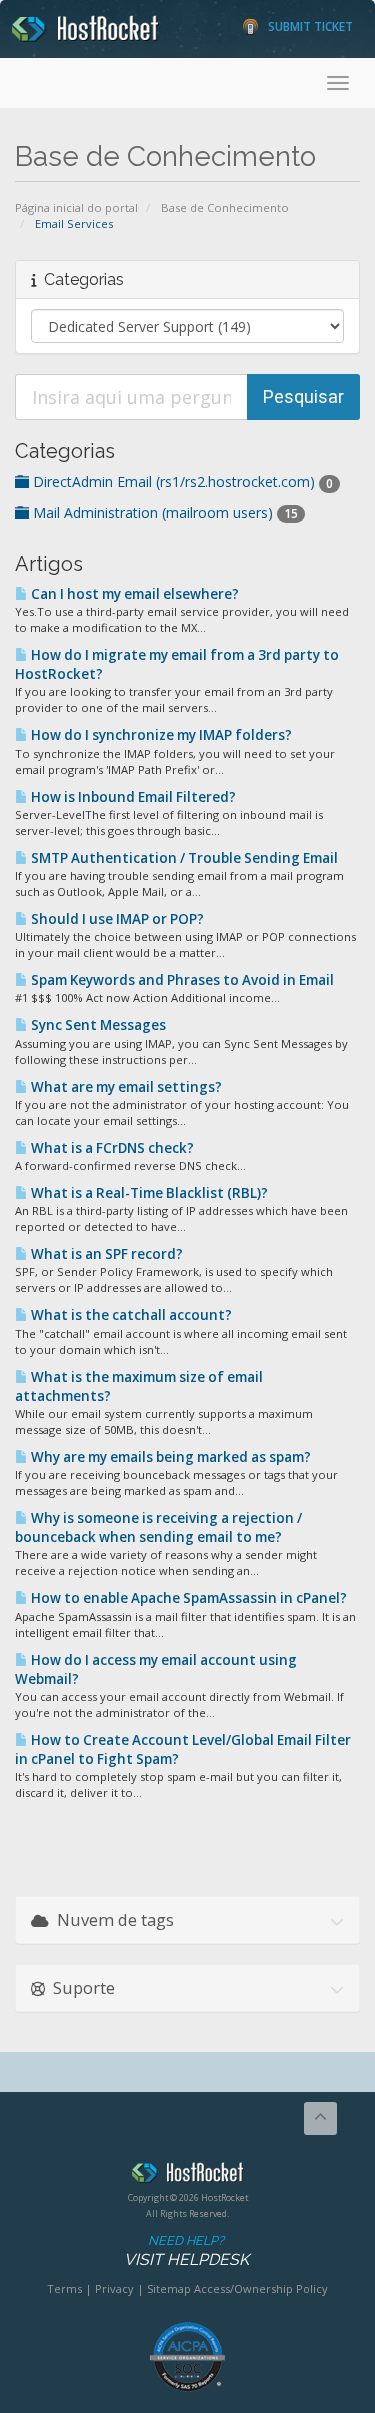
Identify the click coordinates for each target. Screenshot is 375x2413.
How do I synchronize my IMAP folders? (160, 735)
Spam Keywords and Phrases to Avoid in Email (181, 980)
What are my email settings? (125, 1087)
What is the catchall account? (130, 1315)
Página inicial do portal (76, 207)
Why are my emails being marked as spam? (169, 1457)
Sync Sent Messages (97, 1025)
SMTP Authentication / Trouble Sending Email (183, 858)
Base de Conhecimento (225, 207)
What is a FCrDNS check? (111, 1148)
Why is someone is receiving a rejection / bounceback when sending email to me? (158, 1527)
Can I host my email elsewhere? (133, 594)
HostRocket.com (187, 2176)
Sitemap (169, 2288)
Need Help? (186, 2251)
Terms (64, 2288)
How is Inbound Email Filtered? (132, 797)
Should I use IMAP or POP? (116, 919)
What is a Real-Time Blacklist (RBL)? (148, 1193)
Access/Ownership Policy (261, 2288)
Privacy (114, 2288)
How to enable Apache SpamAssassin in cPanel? (187, 1598)
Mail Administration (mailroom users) (163, 512)
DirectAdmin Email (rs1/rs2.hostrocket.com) (181, 481)
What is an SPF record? (105, 1254)
